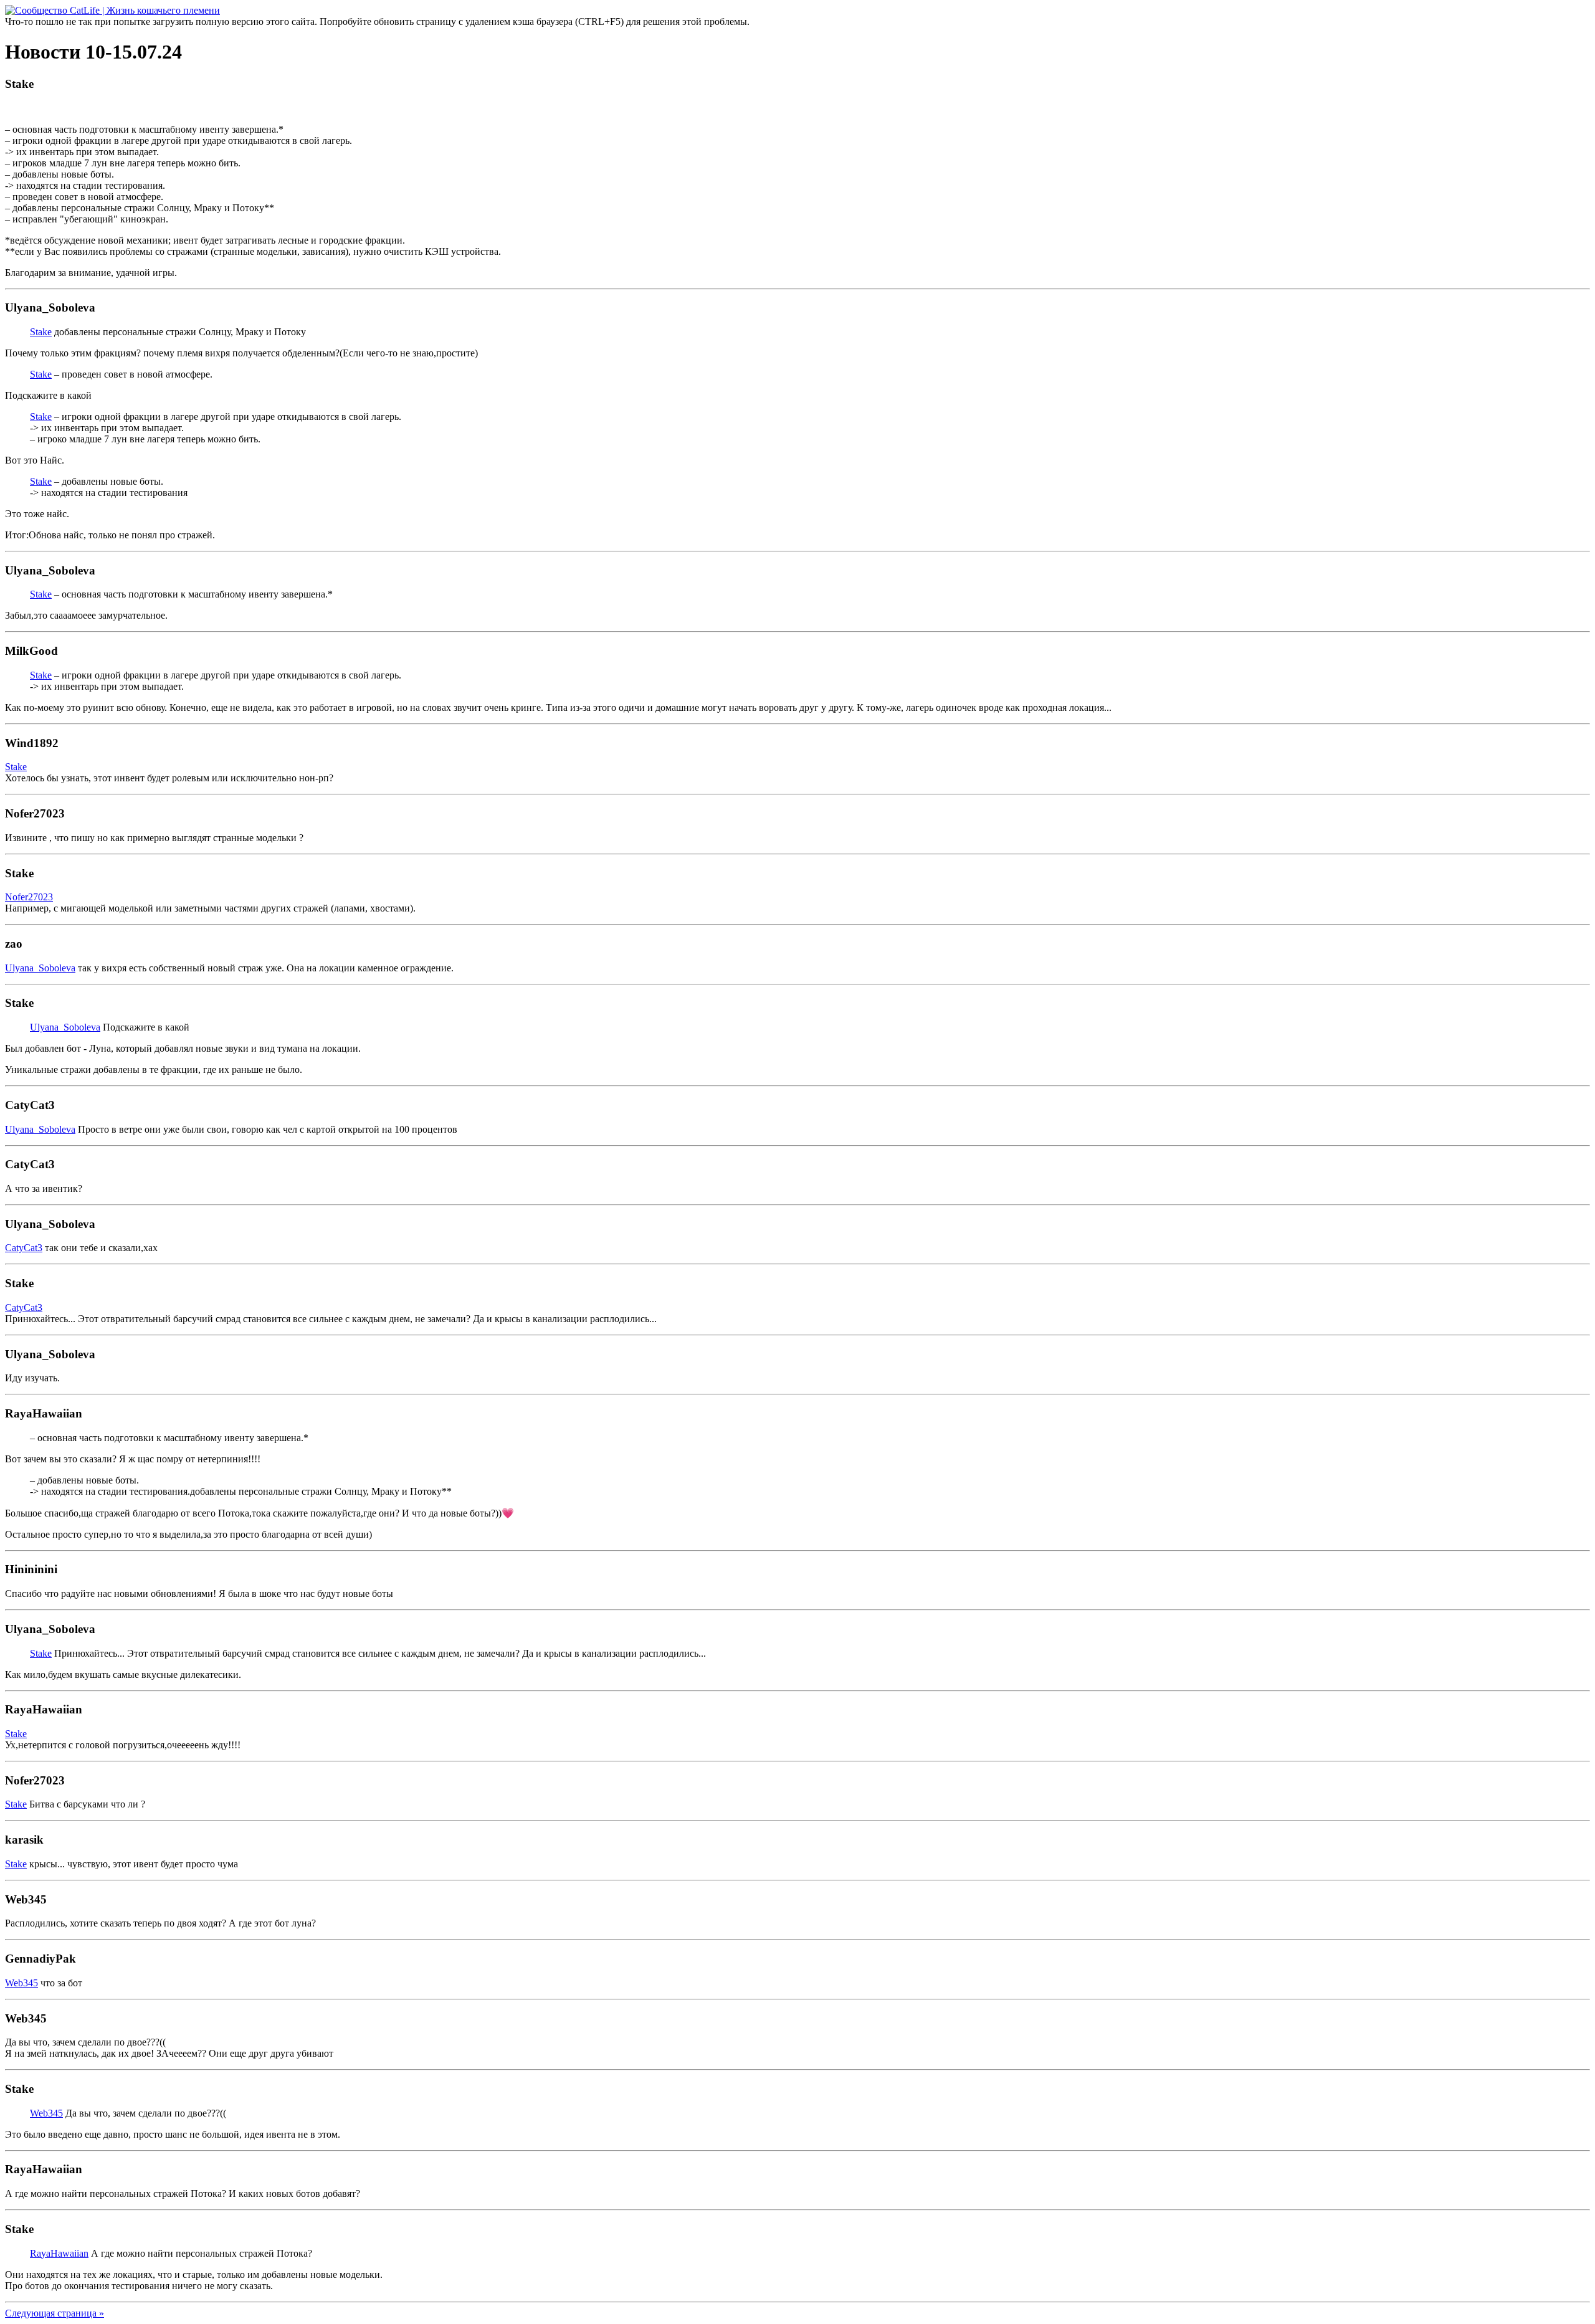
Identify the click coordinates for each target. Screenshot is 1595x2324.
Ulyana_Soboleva (40, 968)
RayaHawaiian (59, 2253)
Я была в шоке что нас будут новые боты (306, 1593)
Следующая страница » (55, 2313)
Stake (41, 332)
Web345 (21, 1983)
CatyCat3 (24, 1248)
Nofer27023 (29, 897)
